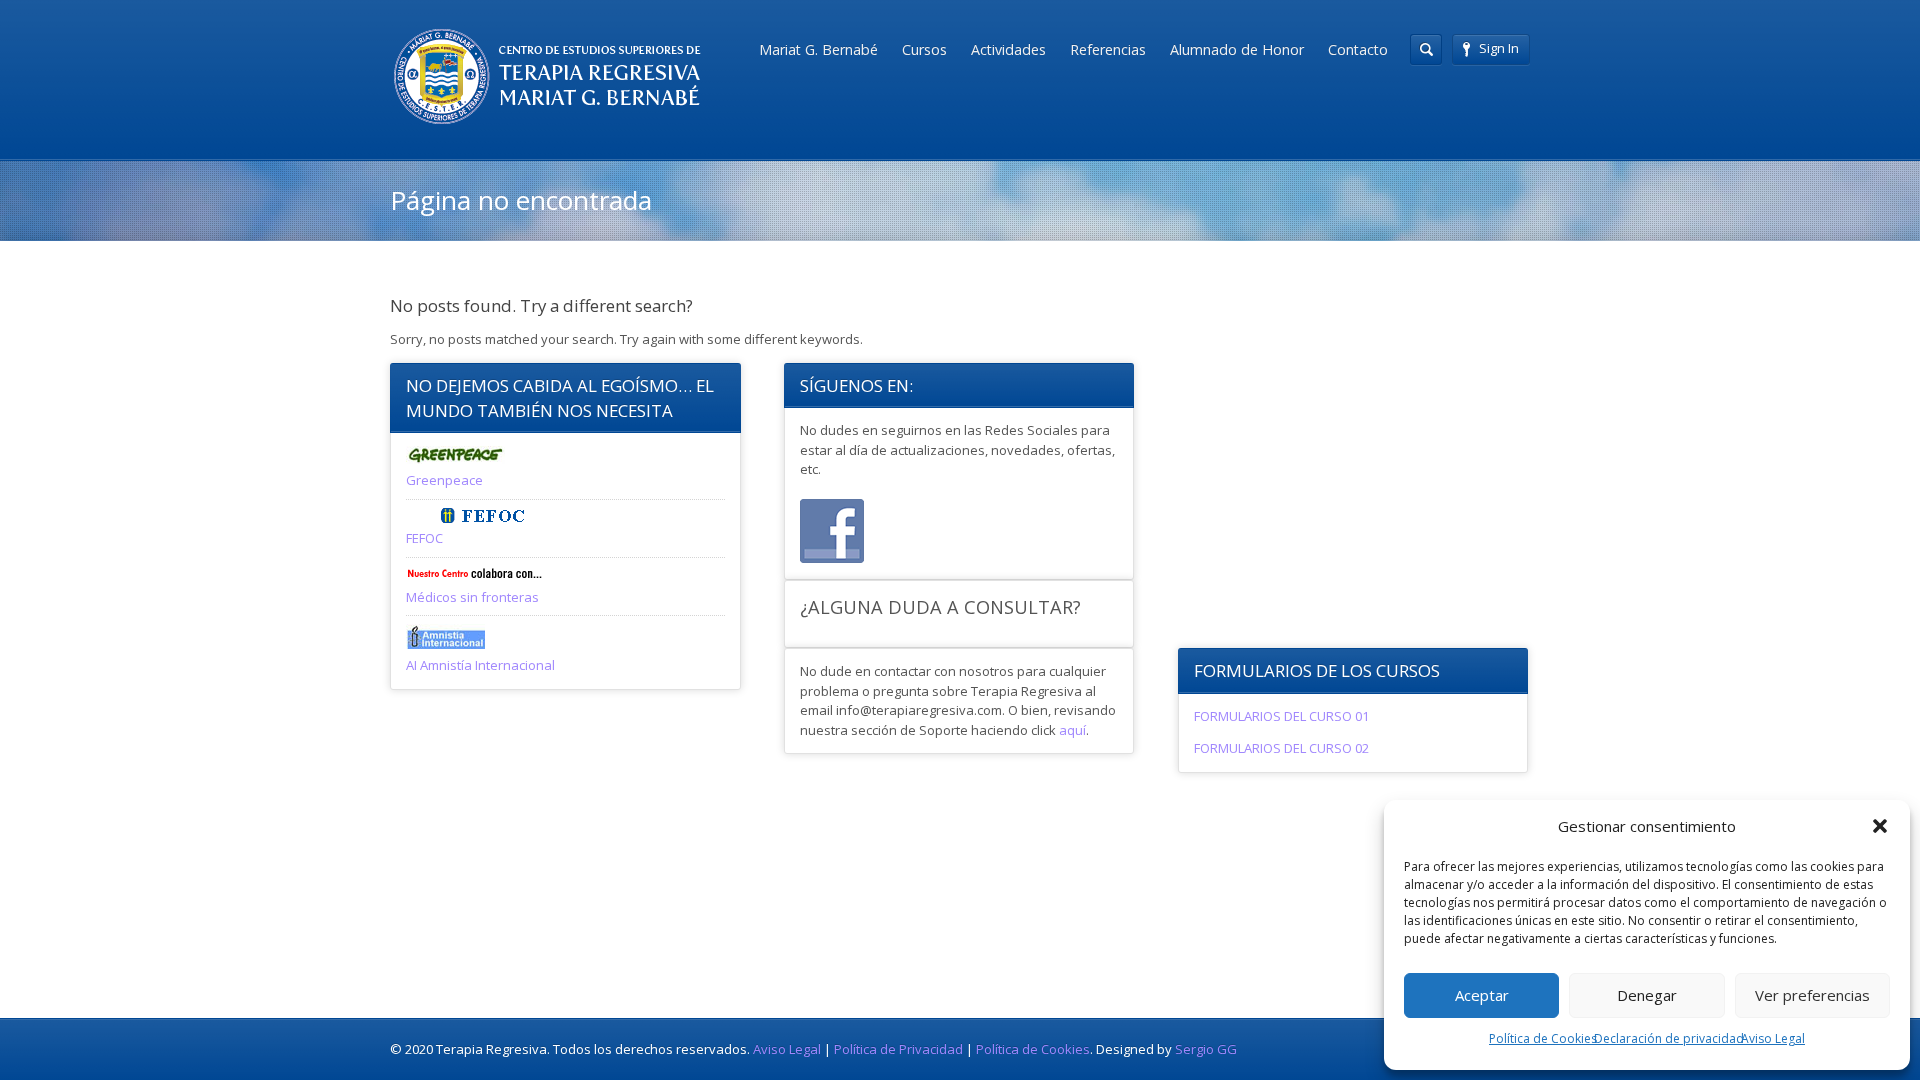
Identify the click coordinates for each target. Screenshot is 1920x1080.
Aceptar (1482, 995)
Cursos (924, 49)
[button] (1880, 826)
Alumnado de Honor (1237, 49)
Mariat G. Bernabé (818, 49)
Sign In (1499, 48)
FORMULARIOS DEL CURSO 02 (1281, 748)
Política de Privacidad (898, 1049)
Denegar (1647, 995)
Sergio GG (1206, 1049)
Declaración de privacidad (1669, 1038)
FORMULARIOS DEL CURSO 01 (1281, 716)
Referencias (1108, 49)
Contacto (1358, 49)
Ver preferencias (1812, 995)
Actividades (1008, 49)
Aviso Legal (1773, 1038)
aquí (1072, 730)
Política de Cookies (1543, 1038)
